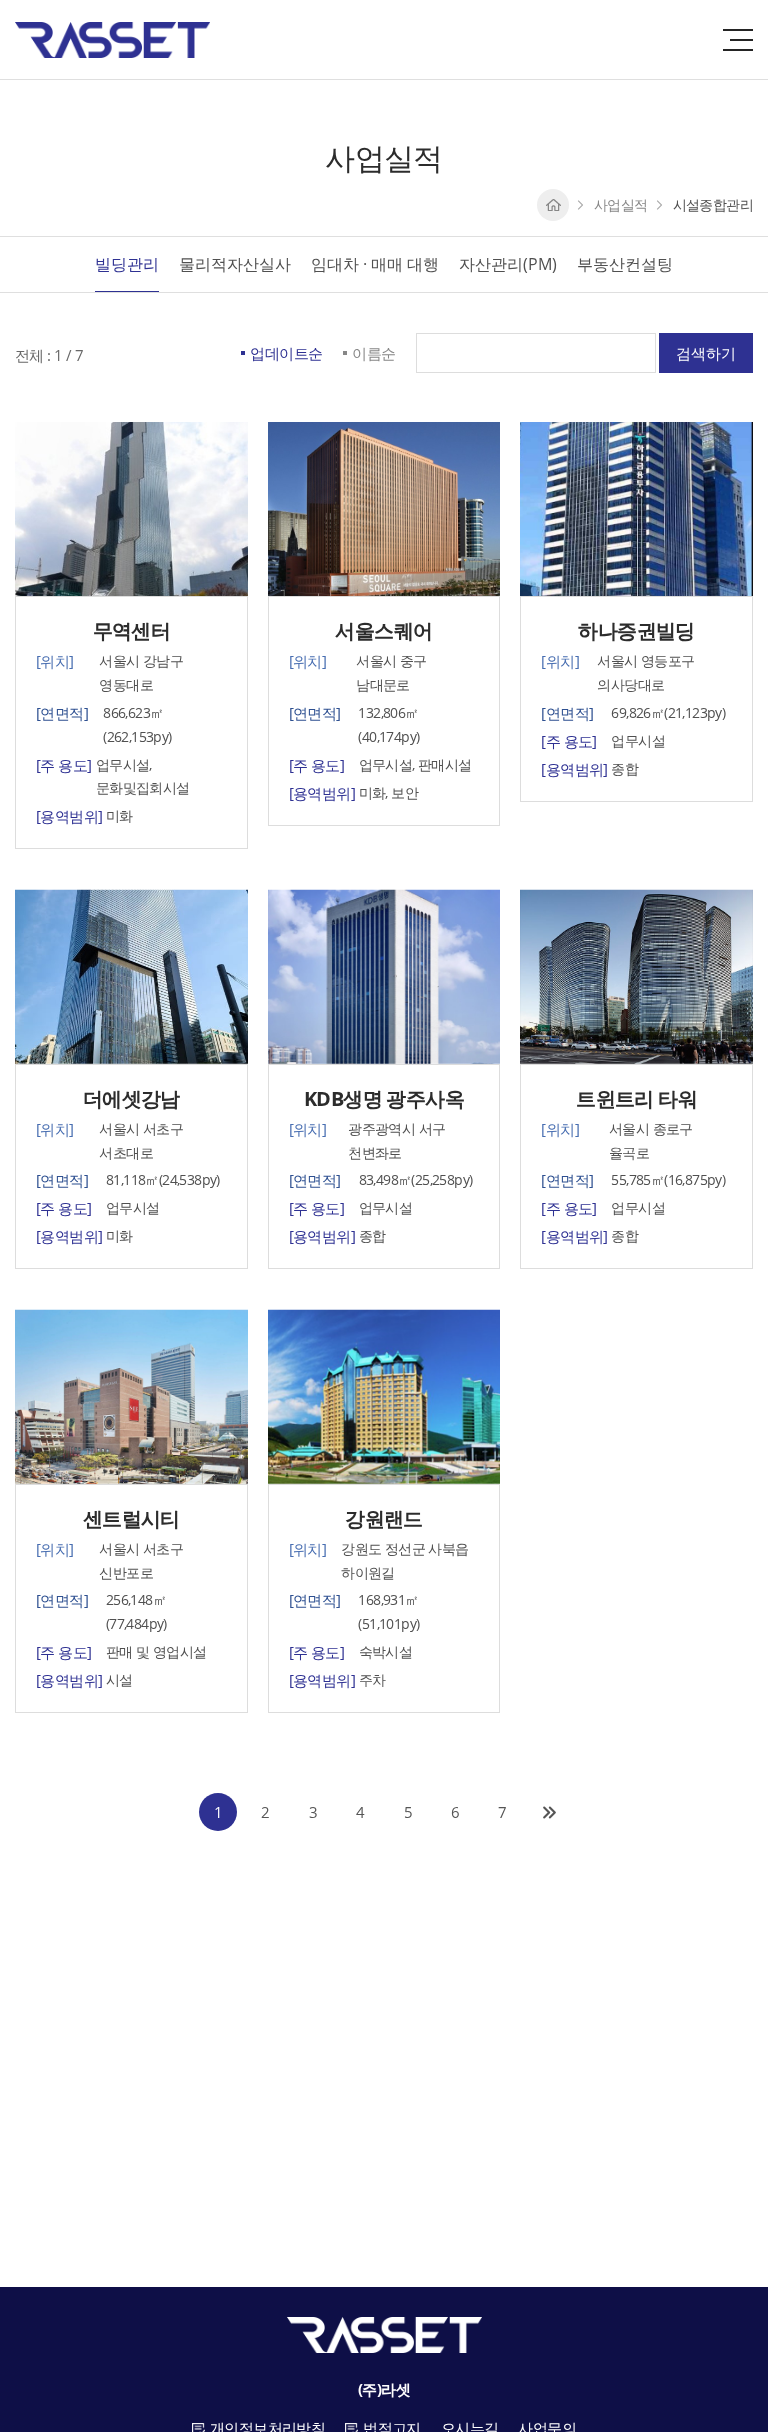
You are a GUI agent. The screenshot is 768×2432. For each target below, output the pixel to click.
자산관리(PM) (508, 264)
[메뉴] (738, 40)
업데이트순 (286, 353)
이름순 (373, 353)
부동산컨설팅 (625, 264)
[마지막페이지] (550, 1812)
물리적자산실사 (235, 264)
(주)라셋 (112, 40)
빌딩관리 (127, 264)
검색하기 (706, 353)
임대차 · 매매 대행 (375, 264)
